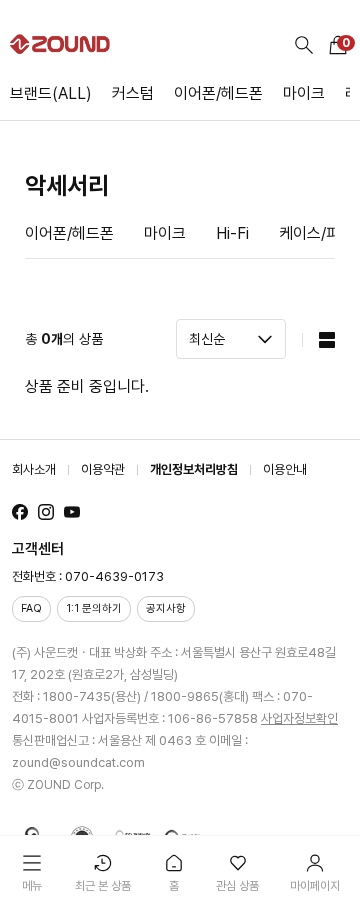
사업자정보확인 (299, 718)
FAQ (31, 608)
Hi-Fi (232, 233)
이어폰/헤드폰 (218, 93)
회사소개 (34, 469)
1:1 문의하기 (94, 608)
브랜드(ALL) (51, 93)
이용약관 (103, 469)
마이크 (304, 93)
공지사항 (166, 608)
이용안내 (285, 469)
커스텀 (133, 93)
